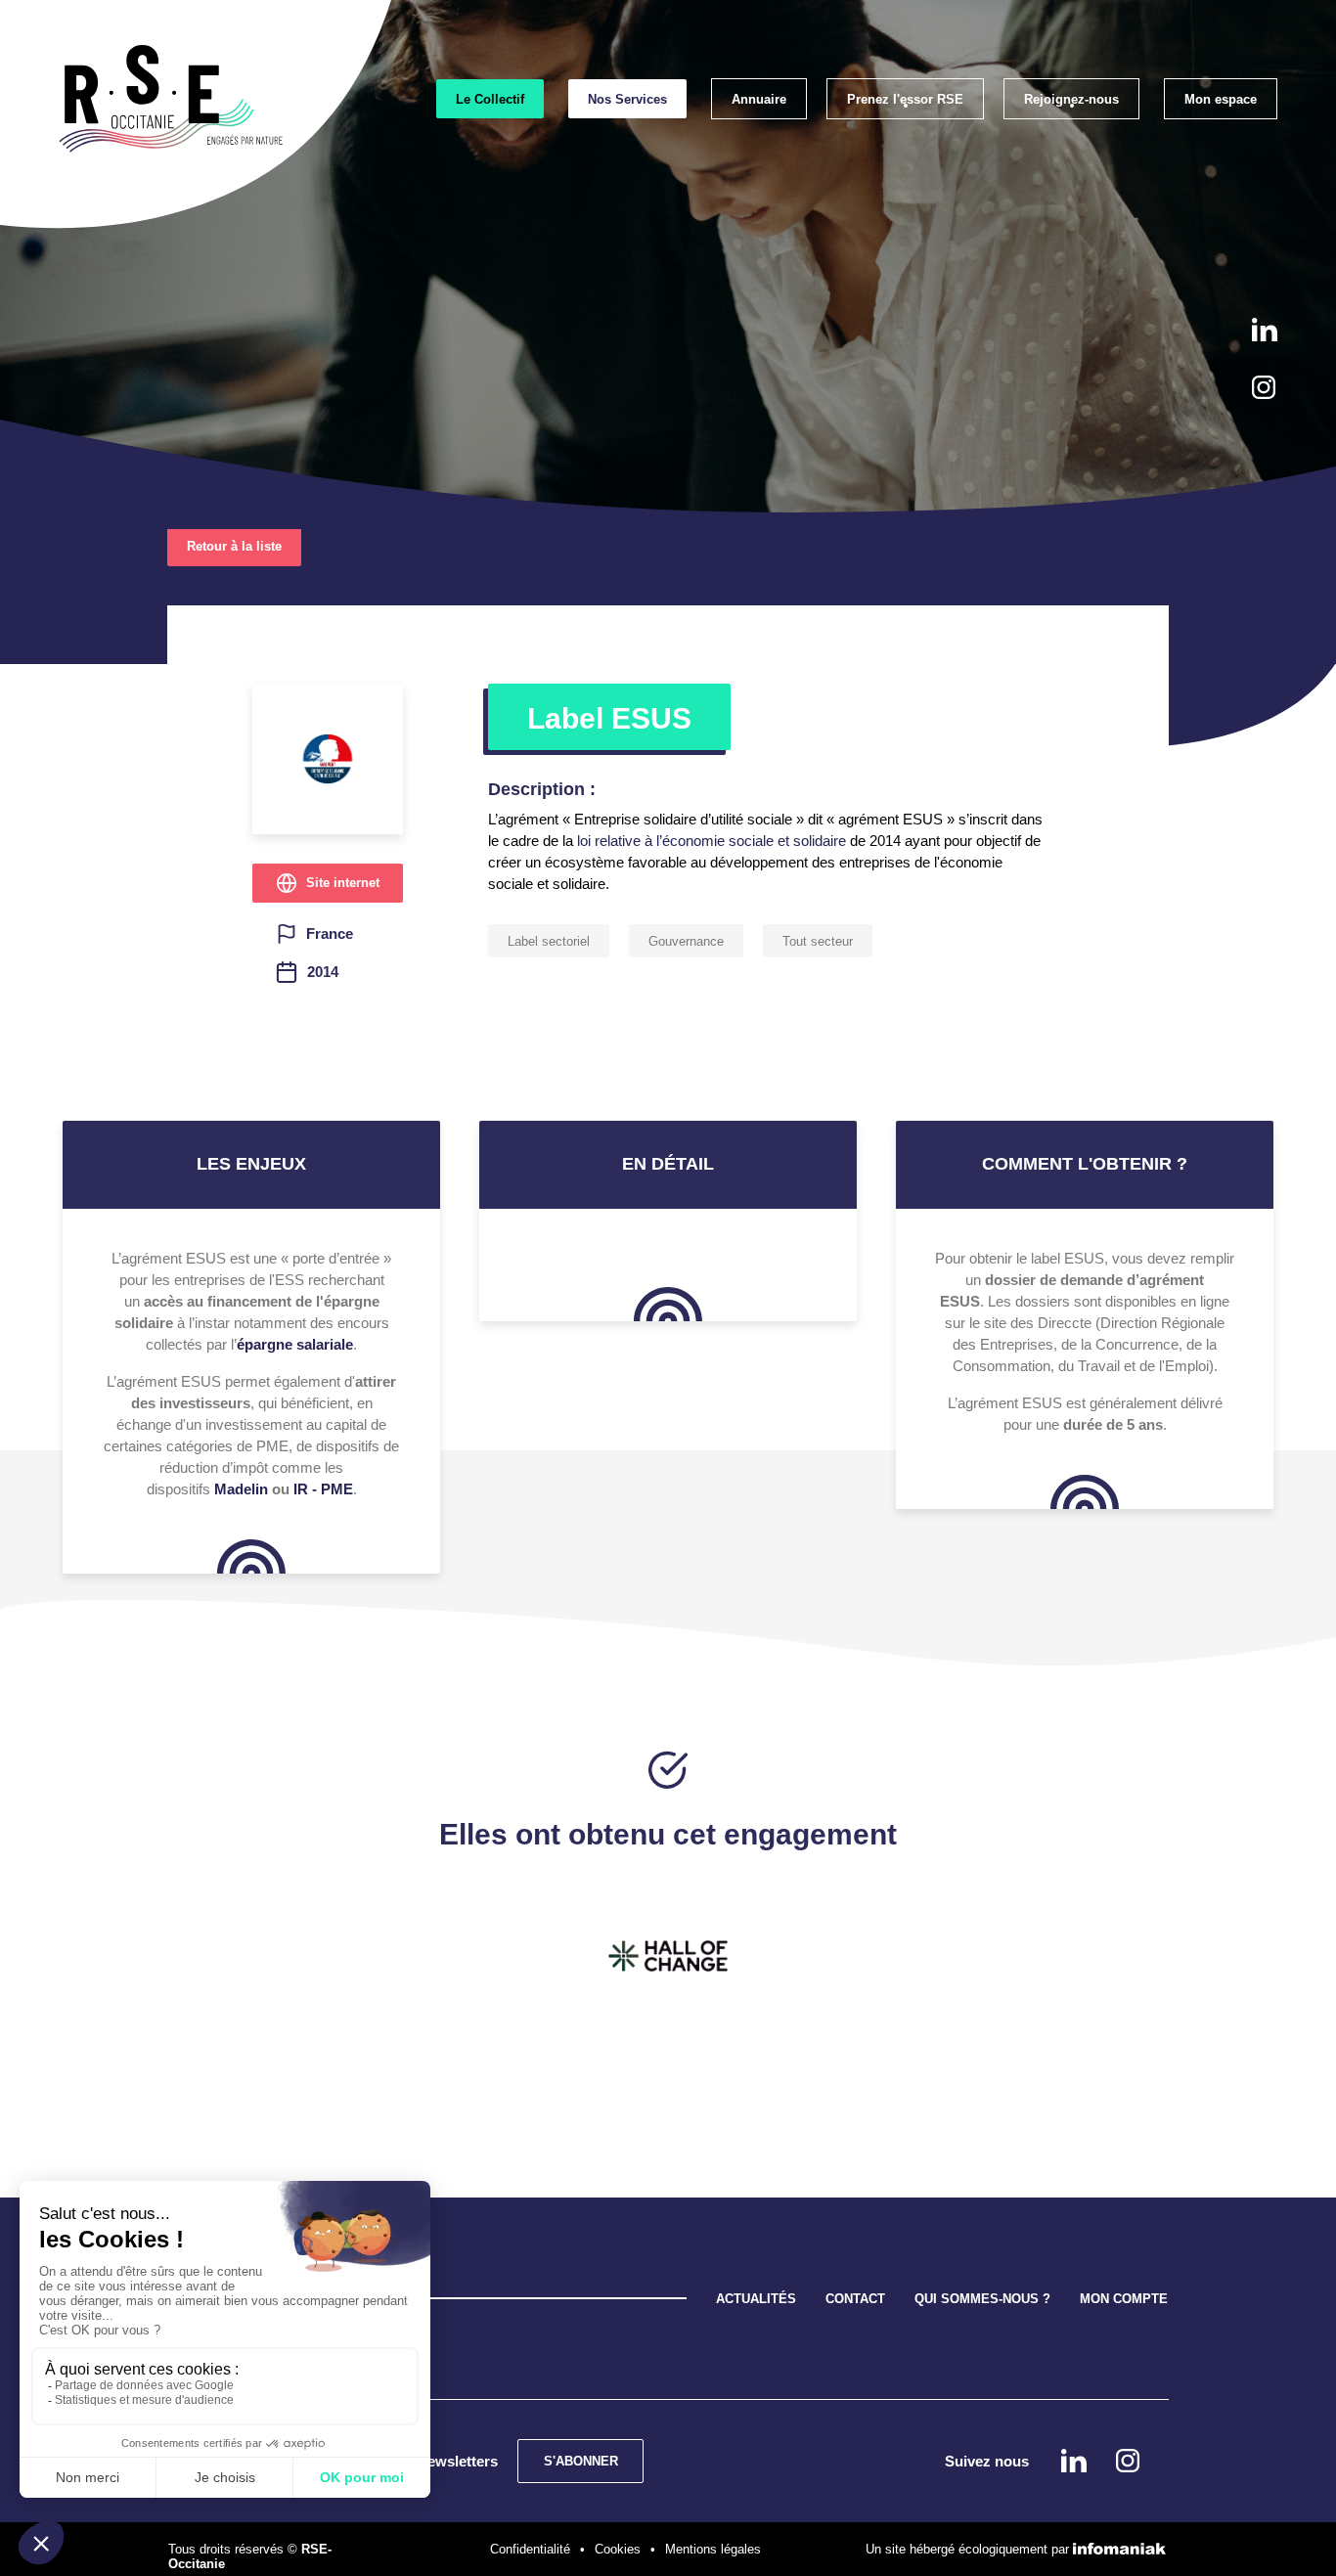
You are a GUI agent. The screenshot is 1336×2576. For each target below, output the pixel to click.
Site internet (343, 883)
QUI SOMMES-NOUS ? (982, 2299)
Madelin (241, 1489)
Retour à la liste (234, 546)
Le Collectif (490, 99)
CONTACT (855, 2299)
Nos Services (627, 99)
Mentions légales (713, 2549)
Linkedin (1265, 330)
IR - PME (323, 1489)
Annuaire (759, 99)
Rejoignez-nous (1071, 99)
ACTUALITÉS (756, 2299)
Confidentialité (530, 2549)
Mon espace (1221, 99)
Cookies (618, 2549)
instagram (1264, 387)
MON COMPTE (1124, 2299)
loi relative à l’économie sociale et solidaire (710, 841)
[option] (668, 1956)
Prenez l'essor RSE (905, 99)
